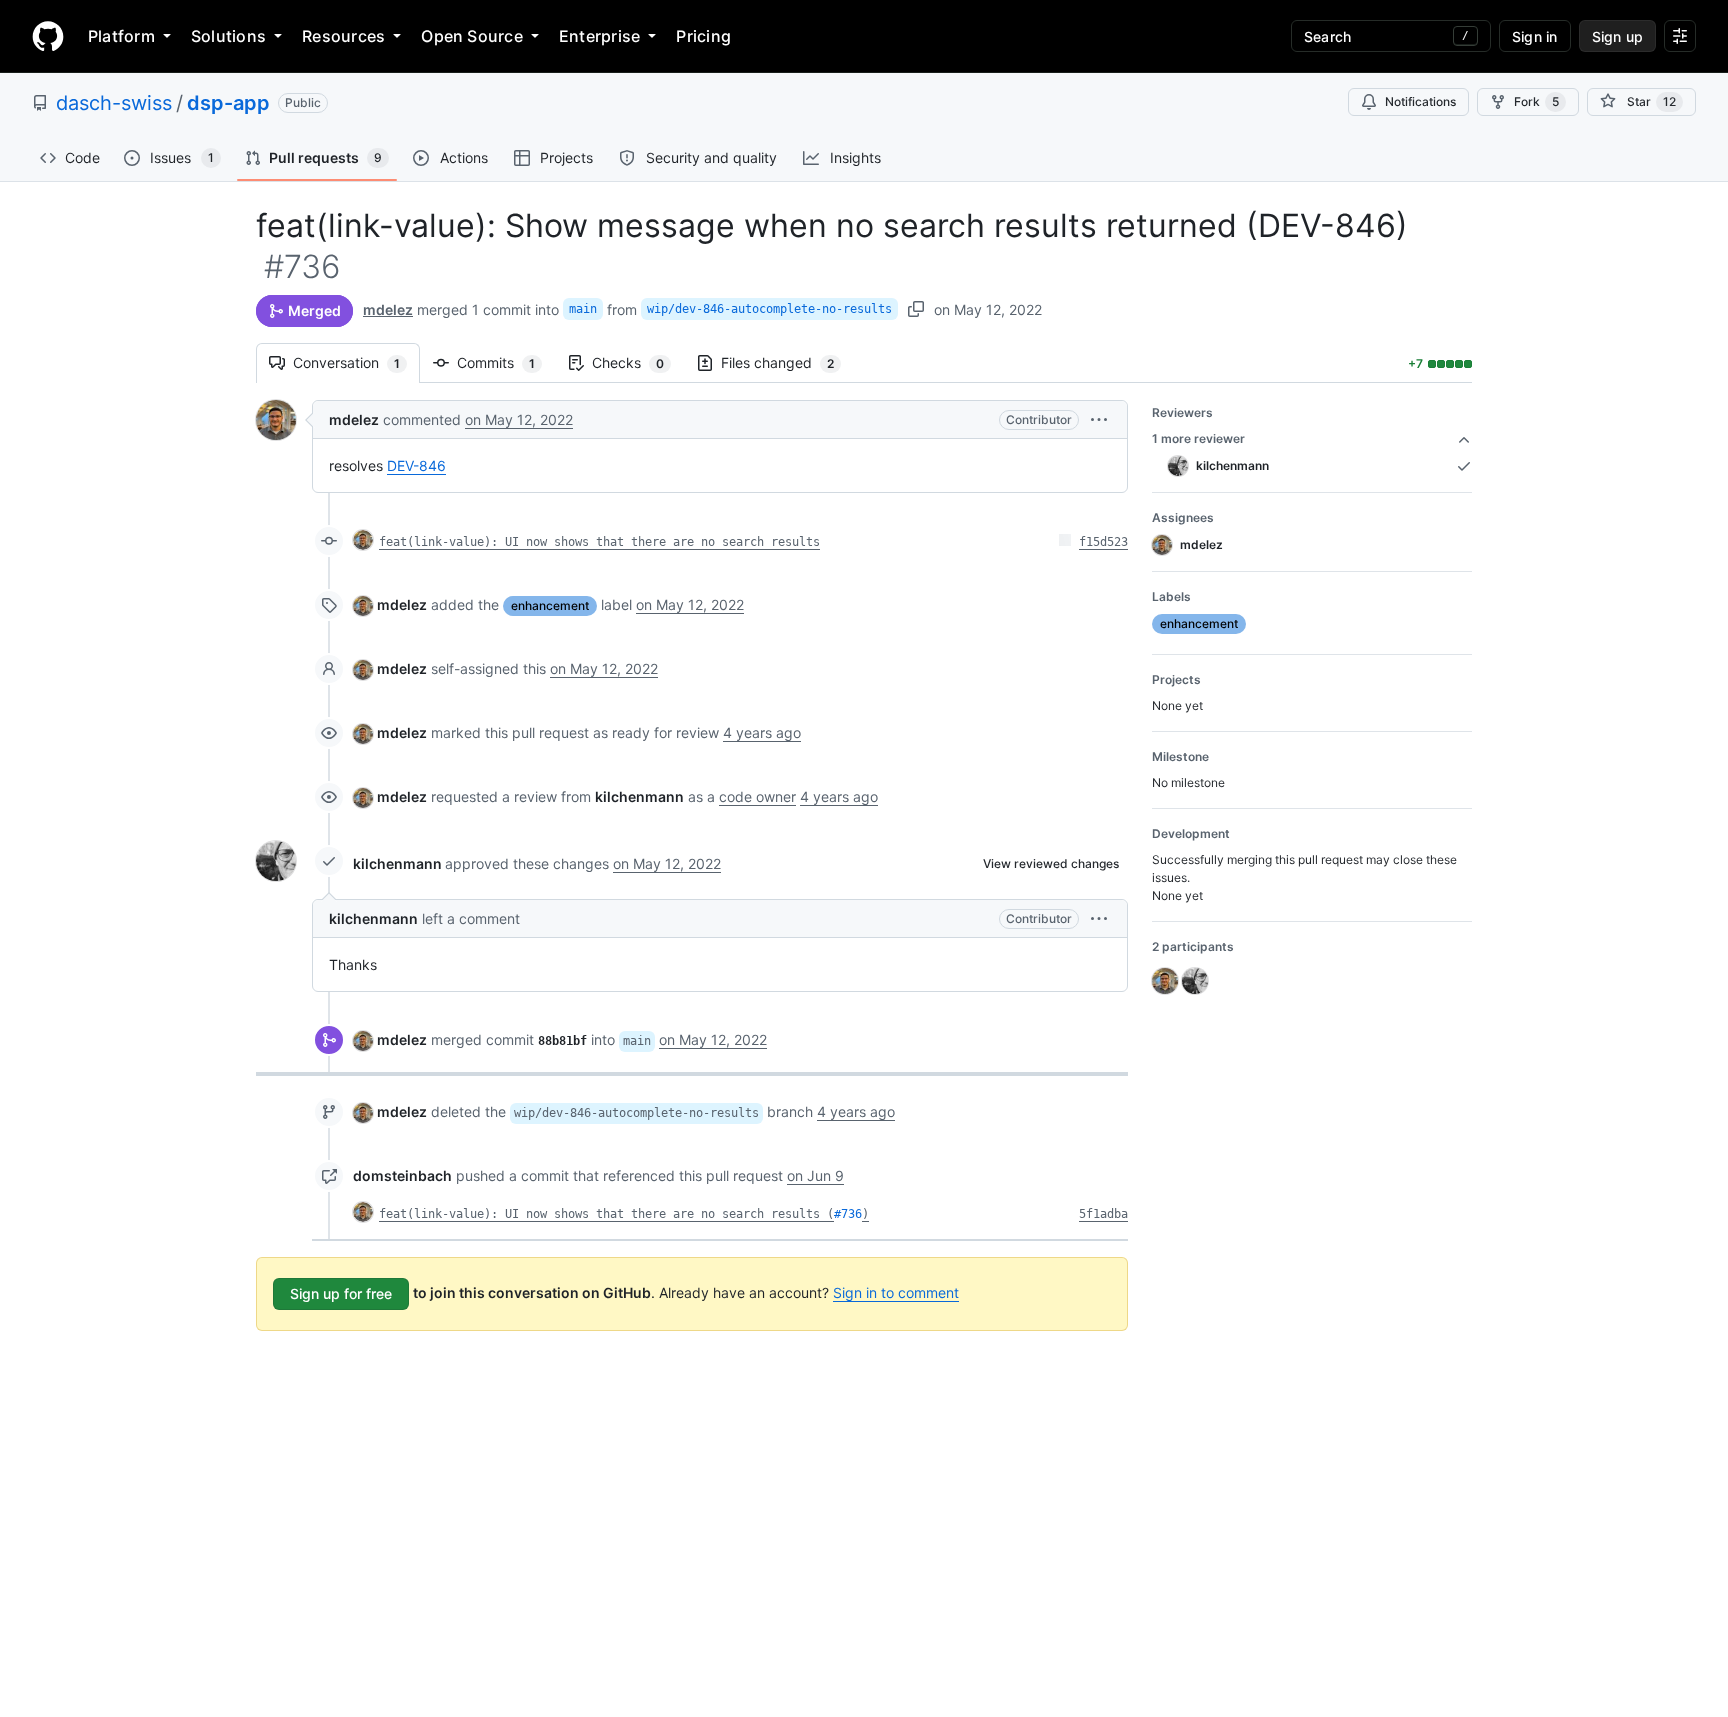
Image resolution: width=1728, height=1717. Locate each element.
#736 (848, 1214)
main (583, 309)
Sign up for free (341, 1293)
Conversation (356, 362)
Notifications (1420, 101)
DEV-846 (416, 465)
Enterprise (599, 36)
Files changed (787, 362)
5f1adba (1103, 1214)
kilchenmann (397, 863)
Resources (343, 36)
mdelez (388, 309)
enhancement (550, 605)
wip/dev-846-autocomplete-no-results (769, 309)
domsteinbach (402, 1175)
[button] (1099, 419)
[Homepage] (48, 36)
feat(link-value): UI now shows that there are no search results (599, 542)
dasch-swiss (114, 103)
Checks (638, 362)
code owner (757, 796)
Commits (506, 362)
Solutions (228, 36)
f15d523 (1103, 542)
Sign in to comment (896, 1292)
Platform (121, 36)
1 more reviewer (1198, 438)
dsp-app (228, 103)
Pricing (703, 36)
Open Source (472, 36)
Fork (1536, 101)
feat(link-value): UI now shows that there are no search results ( (606, 1214)
